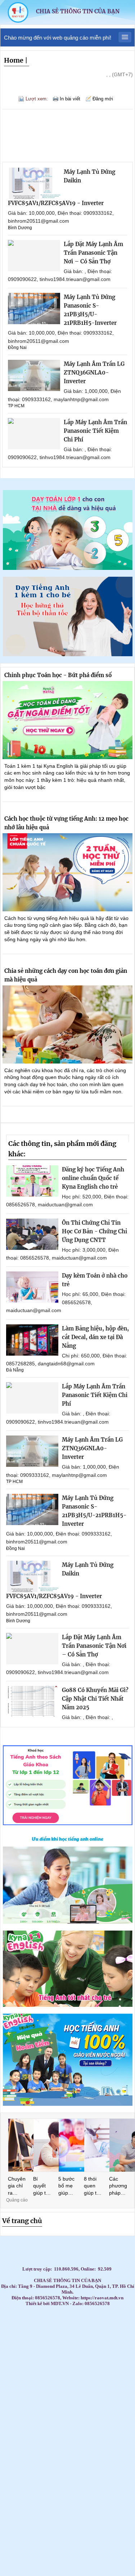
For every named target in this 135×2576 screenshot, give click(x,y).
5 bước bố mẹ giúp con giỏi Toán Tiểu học (67, 2186)
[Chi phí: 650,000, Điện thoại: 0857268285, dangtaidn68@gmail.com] (32, 1340)
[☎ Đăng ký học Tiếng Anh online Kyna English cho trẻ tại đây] (68, 1922)
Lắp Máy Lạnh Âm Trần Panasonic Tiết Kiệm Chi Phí (95, 431)
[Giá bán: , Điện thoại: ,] (32, 1702)
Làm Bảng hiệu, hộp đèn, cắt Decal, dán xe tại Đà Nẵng (95, 1337)
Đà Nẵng (15, 1370)
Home (14, 60)
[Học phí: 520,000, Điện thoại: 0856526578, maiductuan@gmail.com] (32, 1181)
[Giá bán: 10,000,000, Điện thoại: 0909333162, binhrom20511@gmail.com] (34, 183)
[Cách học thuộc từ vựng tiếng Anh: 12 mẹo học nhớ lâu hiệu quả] (67, 872)
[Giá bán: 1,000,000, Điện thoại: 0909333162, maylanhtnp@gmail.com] (34, 375)
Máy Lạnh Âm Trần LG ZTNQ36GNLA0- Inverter (94, 373)
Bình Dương (20, 228)
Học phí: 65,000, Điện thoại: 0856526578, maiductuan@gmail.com (66, 1302)
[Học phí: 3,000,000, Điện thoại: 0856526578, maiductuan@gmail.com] (32, 1234)
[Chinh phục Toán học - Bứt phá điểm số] (67, 720)
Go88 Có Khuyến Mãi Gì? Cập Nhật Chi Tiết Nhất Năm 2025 (95, 1699)
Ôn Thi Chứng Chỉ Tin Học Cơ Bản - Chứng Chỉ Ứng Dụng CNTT (94, 1231)
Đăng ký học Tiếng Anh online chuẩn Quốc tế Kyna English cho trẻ (93, 1178)
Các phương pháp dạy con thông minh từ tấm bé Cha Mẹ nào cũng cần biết (118, 2186)
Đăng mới (103, 99)
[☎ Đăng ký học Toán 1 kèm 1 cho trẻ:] (68, 568)
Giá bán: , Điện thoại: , (87, 1717)
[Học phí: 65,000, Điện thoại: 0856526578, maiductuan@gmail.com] (32, 1287)
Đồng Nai (17, 348)
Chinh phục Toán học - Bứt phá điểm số (58, 675)
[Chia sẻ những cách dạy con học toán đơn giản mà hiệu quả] (67, 1024)
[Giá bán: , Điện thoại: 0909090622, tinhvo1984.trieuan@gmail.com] (34, 256)
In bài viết (70, 99)
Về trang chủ (22, 2221)
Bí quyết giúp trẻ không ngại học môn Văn (42, 2186)
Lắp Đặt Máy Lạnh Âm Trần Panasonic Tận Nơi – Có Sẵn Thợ (93, 253)
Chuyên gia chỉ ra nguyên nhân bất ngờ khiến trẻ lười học (17, 2186)
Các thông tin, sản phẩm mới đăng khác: (62, 1149)
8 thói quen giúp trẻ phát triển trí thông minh (93, 2186)
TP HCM (16, 406)
